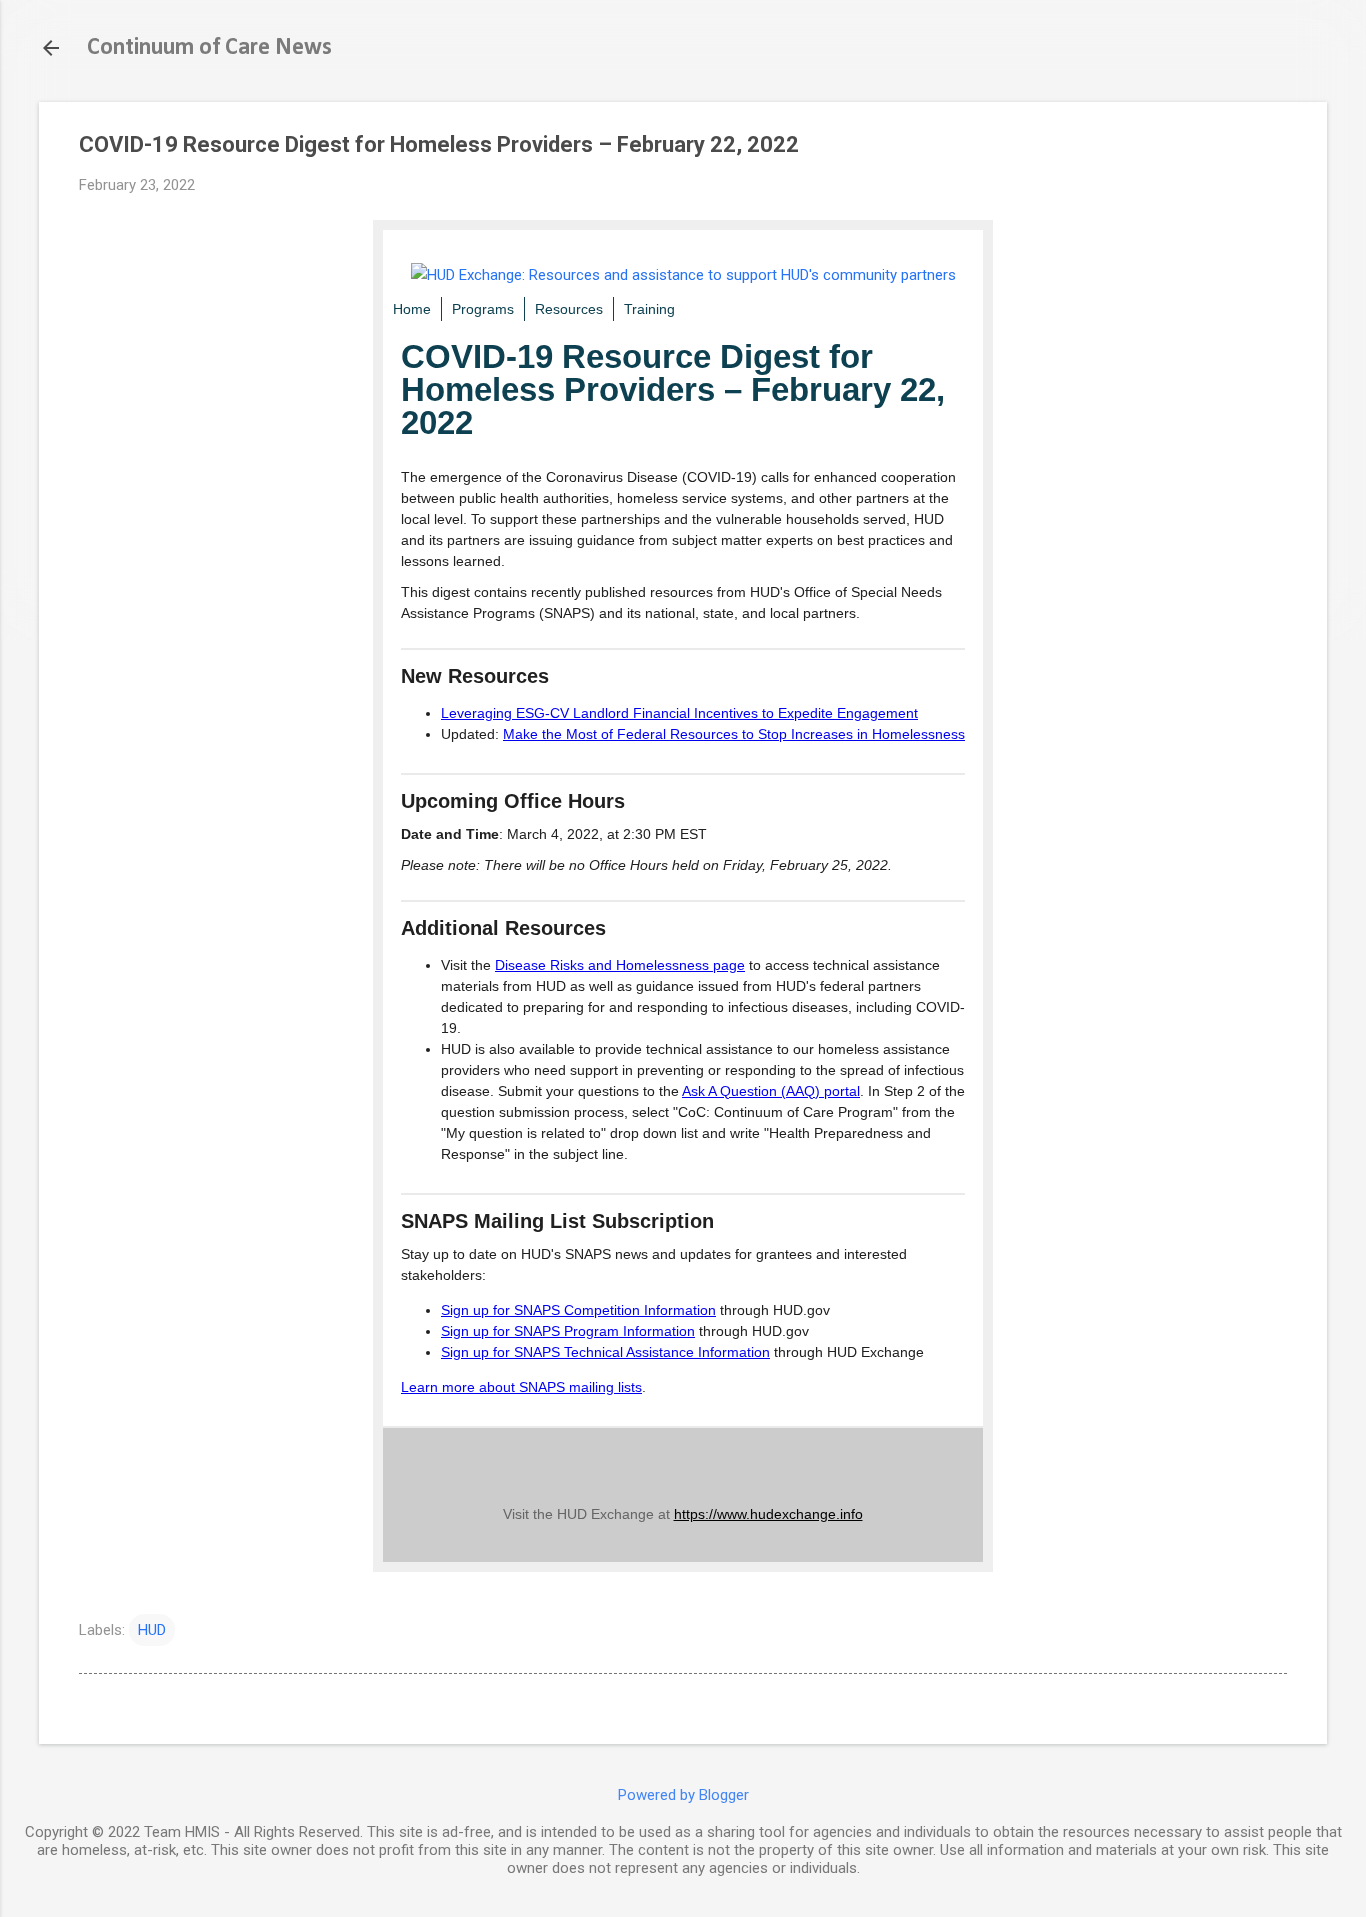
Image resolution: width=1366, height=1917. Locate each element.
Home (412, 309)
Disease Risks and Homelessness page (620, 965)
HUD (152, 1630)
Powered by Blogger (683, 1795)
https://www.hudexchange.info (768, 1514)
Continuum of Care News (209, 48)
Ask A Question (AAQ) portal (771, 1091)
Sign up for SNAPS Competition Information (578, 1310)
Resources (569, 309)
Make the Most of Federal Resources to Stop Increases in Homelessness (734, 734)
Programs (483, 309)
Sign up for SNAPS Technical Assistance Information (605, 1352)
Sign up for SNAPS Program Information (568, 1331)
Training (649, 309)
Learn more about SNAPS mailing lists (521, 1387)
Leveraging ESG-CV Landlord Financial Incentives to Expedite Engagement (679, 713)
